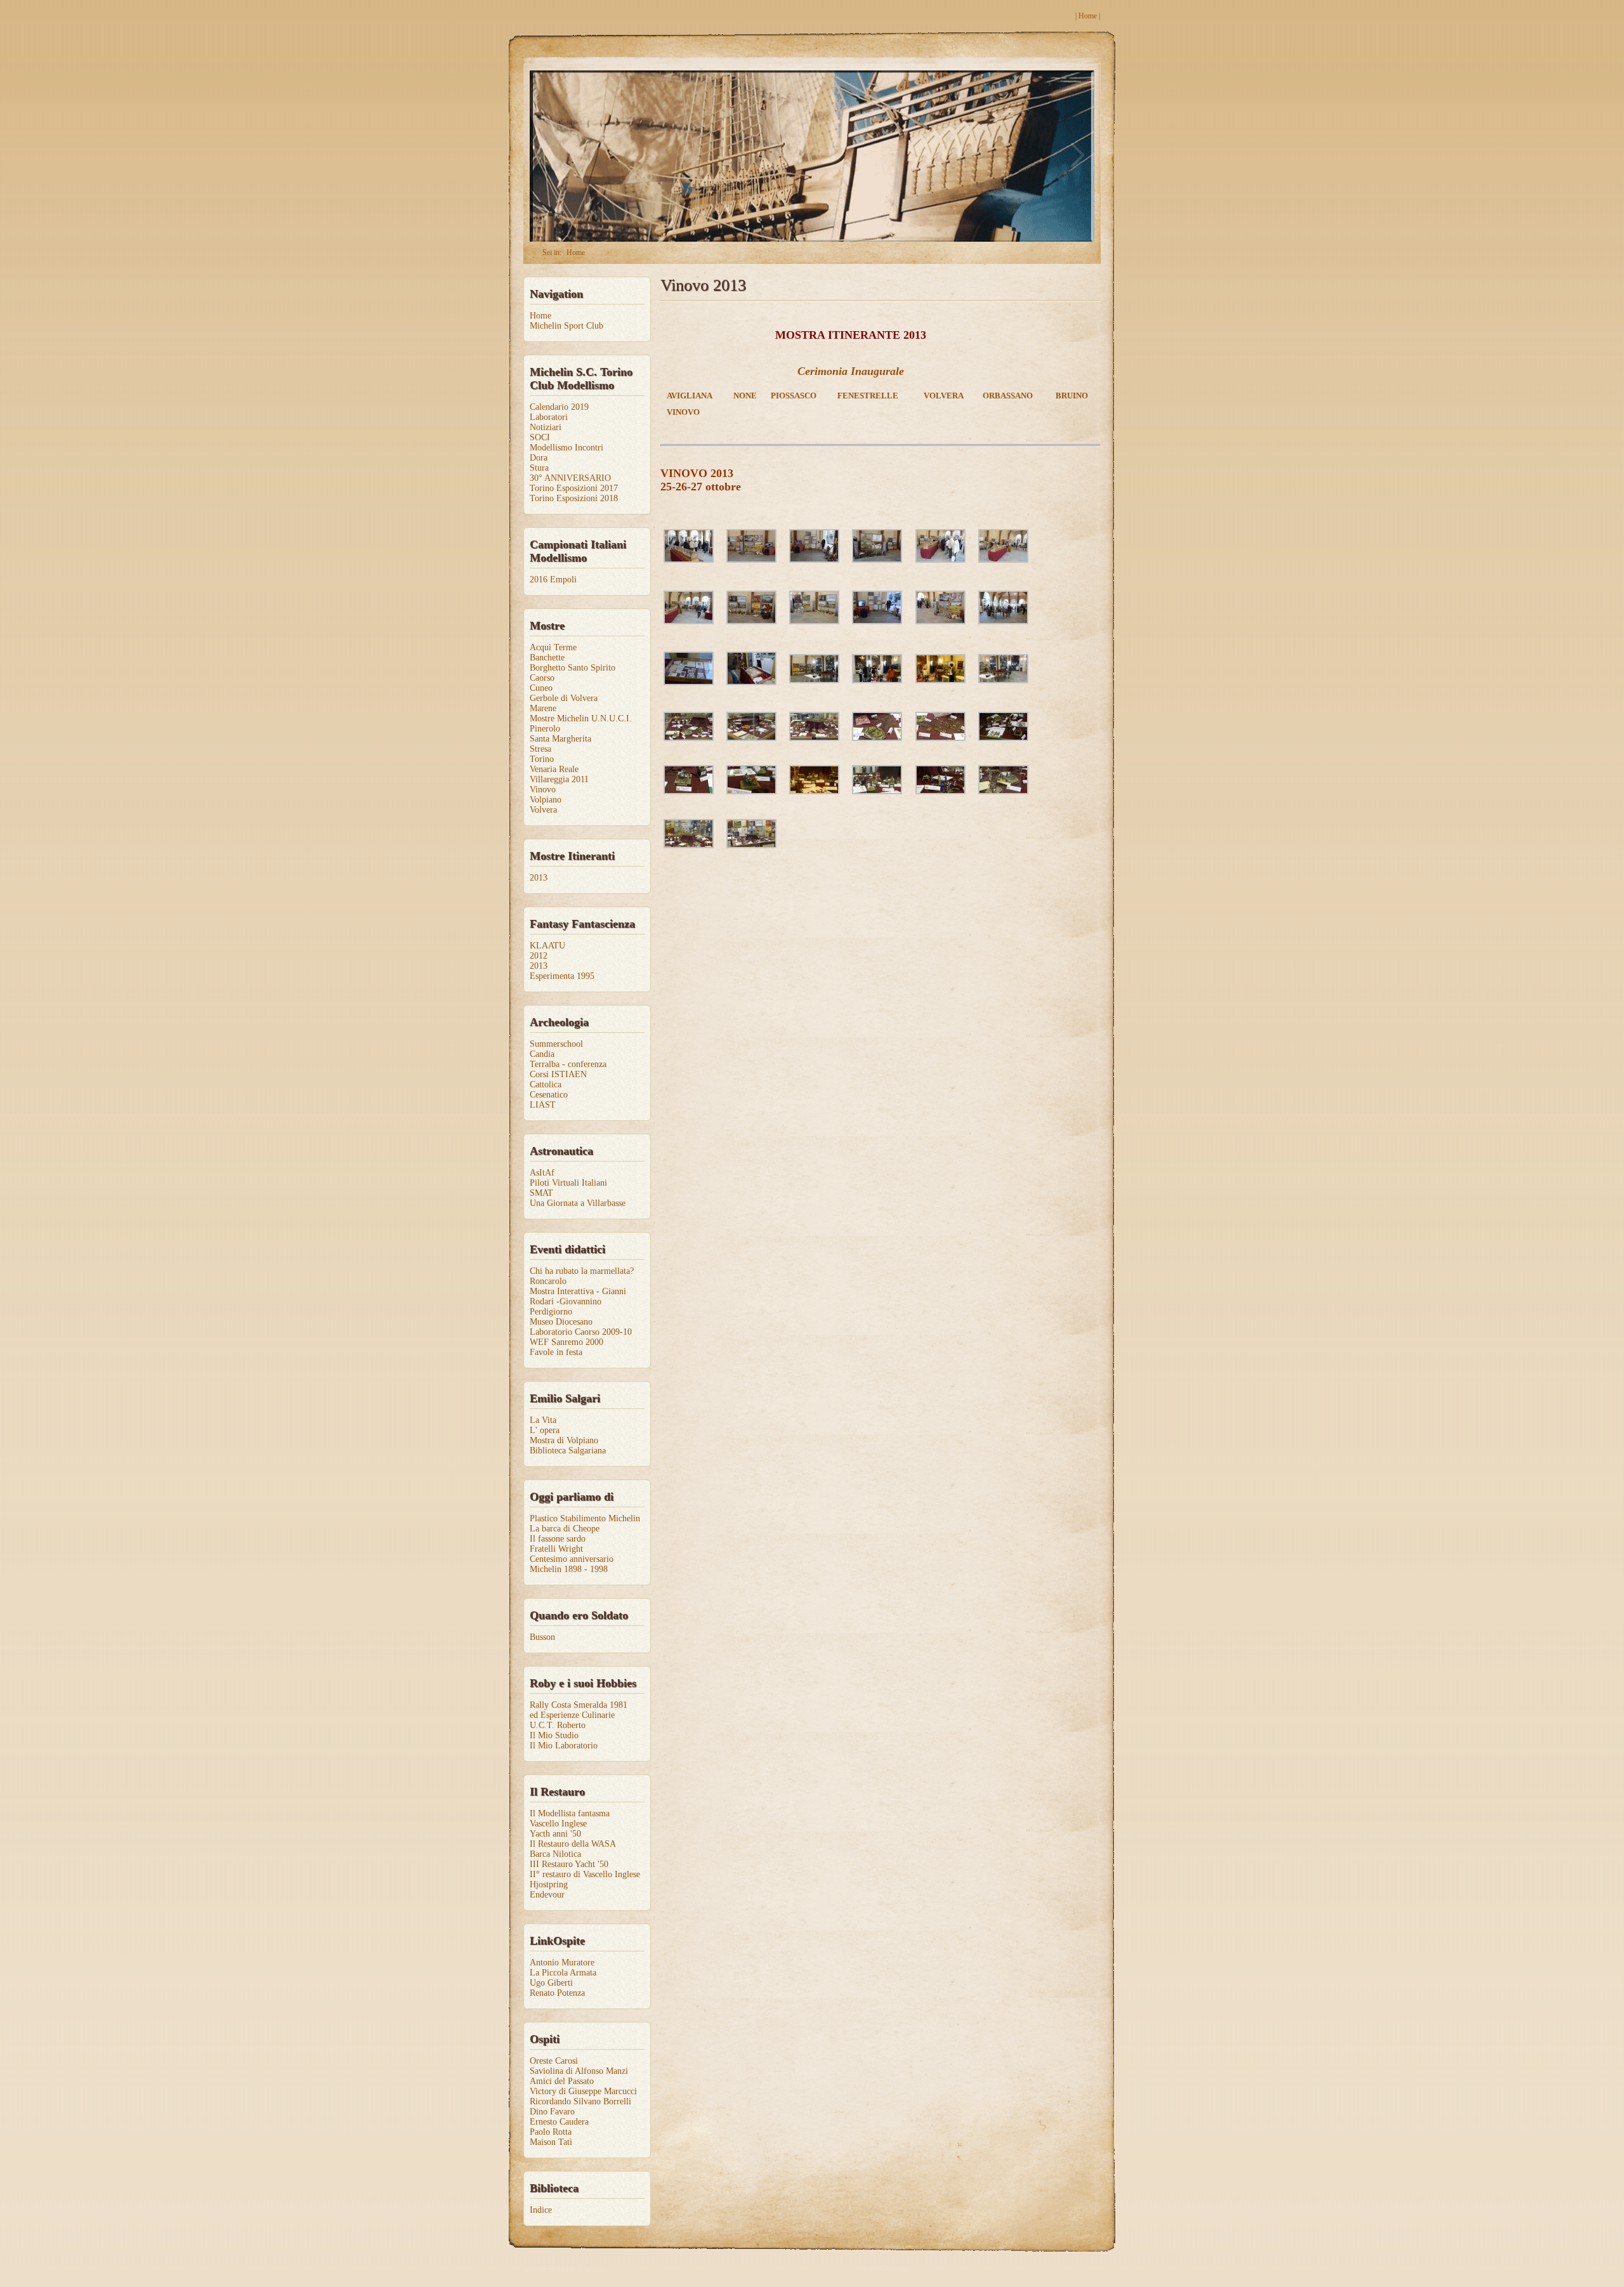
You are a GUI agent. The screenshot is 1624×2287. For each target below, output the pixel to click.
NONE (745, 396)
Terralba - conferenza (568, 1064)
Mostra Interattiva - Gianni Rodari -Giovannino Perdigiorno (578, 1301)
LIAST (543, 1105)
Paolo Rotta (551, 2132)
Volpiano (546, 800)
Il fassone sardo (558, 1539)
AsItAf (542, 1173)
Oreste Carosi (554, 2061)
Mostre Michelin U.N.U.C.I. (581, 718)
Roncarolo (548, 1281)
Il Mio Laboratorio (564, 1746)
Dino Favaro (552, 2112)
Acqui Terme (553, 647)
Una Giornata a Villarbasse (578, 1203)
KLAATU (547, 946)
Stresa (540, 749)
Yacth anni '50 (555, 1834)
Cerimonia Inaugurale (851, 371)
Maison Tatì (551, 2142)
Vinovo (543, 790)
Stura (539, 468)
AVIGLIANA (690, 396)
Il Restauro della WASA (573, 1844)
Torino (542, 759)
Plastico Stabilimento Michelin (585, 1518)
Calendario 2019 (559, 407)
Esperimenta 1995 (562, 976)
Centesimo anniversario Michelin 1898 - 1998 (572, 1564)
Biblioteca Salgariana (568, 1451)
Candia (542, 1054)
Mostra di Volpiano (564, 1440)
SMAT (541, 1193)
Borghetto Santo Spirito (573, 668)
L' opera (545, 1430)
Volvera (543, 810)
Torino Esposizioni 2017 (574, 488)
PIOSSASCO (794, 396)
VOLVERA (944, 396)
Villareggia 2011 (559, 779)
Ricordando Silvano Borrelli (580, 2101)
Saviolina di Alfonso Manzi (579, 2071)
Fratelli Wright (556, 1549)
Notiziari (546, 427)
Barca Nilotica (555, 1854)
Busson (542, 1637)
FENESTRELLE (868, 396)
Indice (541, 2210)
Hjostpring (549, 1884)
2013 (539, 878)
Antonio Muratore (562, 1963)
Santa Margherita (560, 739)
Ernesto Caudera (559, 2122)
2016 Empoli (553, 580)
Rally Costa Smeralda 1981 (579, 1705)
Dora (539, 458)
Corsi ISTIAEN (558, 1074)
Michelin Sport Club (566, 326)
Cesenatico (549, 1095)
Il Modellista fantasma (570, 1813)
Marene (543, 708)
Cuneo (541, 688)
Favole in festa (556, 1352)
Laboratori (549, 417)
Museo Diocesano (561, 1322)
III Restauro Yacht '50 (569, 1864)
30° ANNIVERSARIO (570, 478)
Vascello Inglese (558, 1824)
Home (1088, 16)
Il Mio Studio (554, 1735)
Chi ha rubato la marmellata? (582, 1271)
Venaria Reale (554, 769)
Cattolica (546, 1085)
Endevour (547, 1895)
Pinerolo (545, 729)
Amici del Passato (562, 2081)
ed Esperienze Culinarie (572, 1715)
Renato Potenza (557, 1993)
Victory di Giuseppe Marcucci (583, 2091)
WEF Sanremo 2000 (566, 1342)
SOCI (540, 437)
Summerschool (556, 1044)
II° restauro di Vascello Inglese (585, 1874)
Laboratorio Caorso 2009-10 (581, 1332)
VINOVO (683, 412)
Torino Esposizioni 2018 (574, 498)
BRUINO (1072, 396)
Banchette (547, 658)
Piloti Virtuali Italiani (568, 1183)
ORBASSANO (1008, 396)
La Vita (543, 1420)
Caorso (542, 678)
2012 (539, 956)
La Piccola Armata (563, 1973)
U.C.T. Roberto (558, 1725)
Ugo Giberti (551, 1983)
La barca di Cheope (565, 1529)
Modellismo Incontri (566, 448)
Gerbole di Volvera (564, 698)
